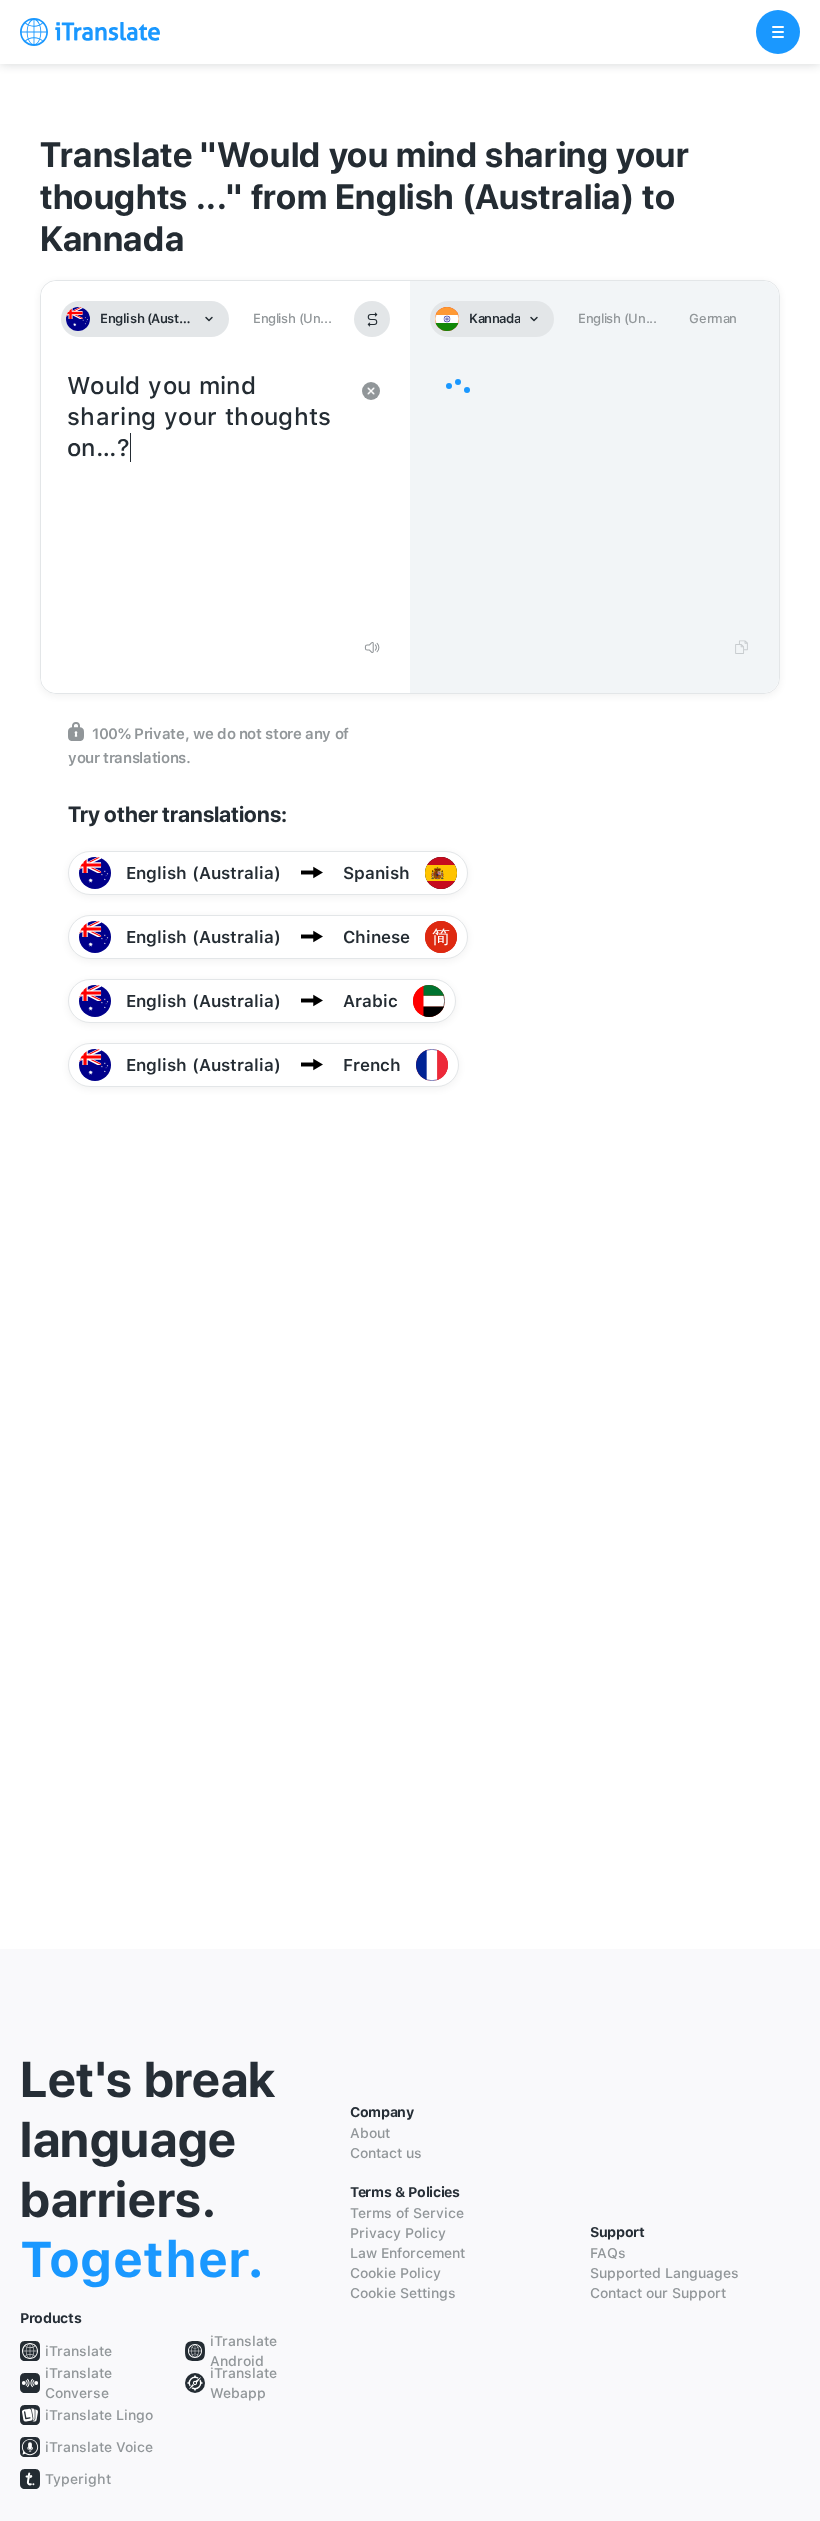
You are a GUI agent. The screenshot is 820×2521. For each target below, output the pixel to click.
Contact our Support (658, 2293)
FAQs (608, 2253)
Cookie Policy (395, 2273)
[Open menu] (778, 32)
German (713, 318)
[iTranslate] (90, 32)
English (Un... (292, 318)
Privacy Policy (398, 2233)
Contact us (386, 2153)
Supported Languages (664, 2273)
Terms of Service (407, 2213)
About (370, 2133)
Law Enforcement (407, 2253)
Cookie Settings (403, 2293)
